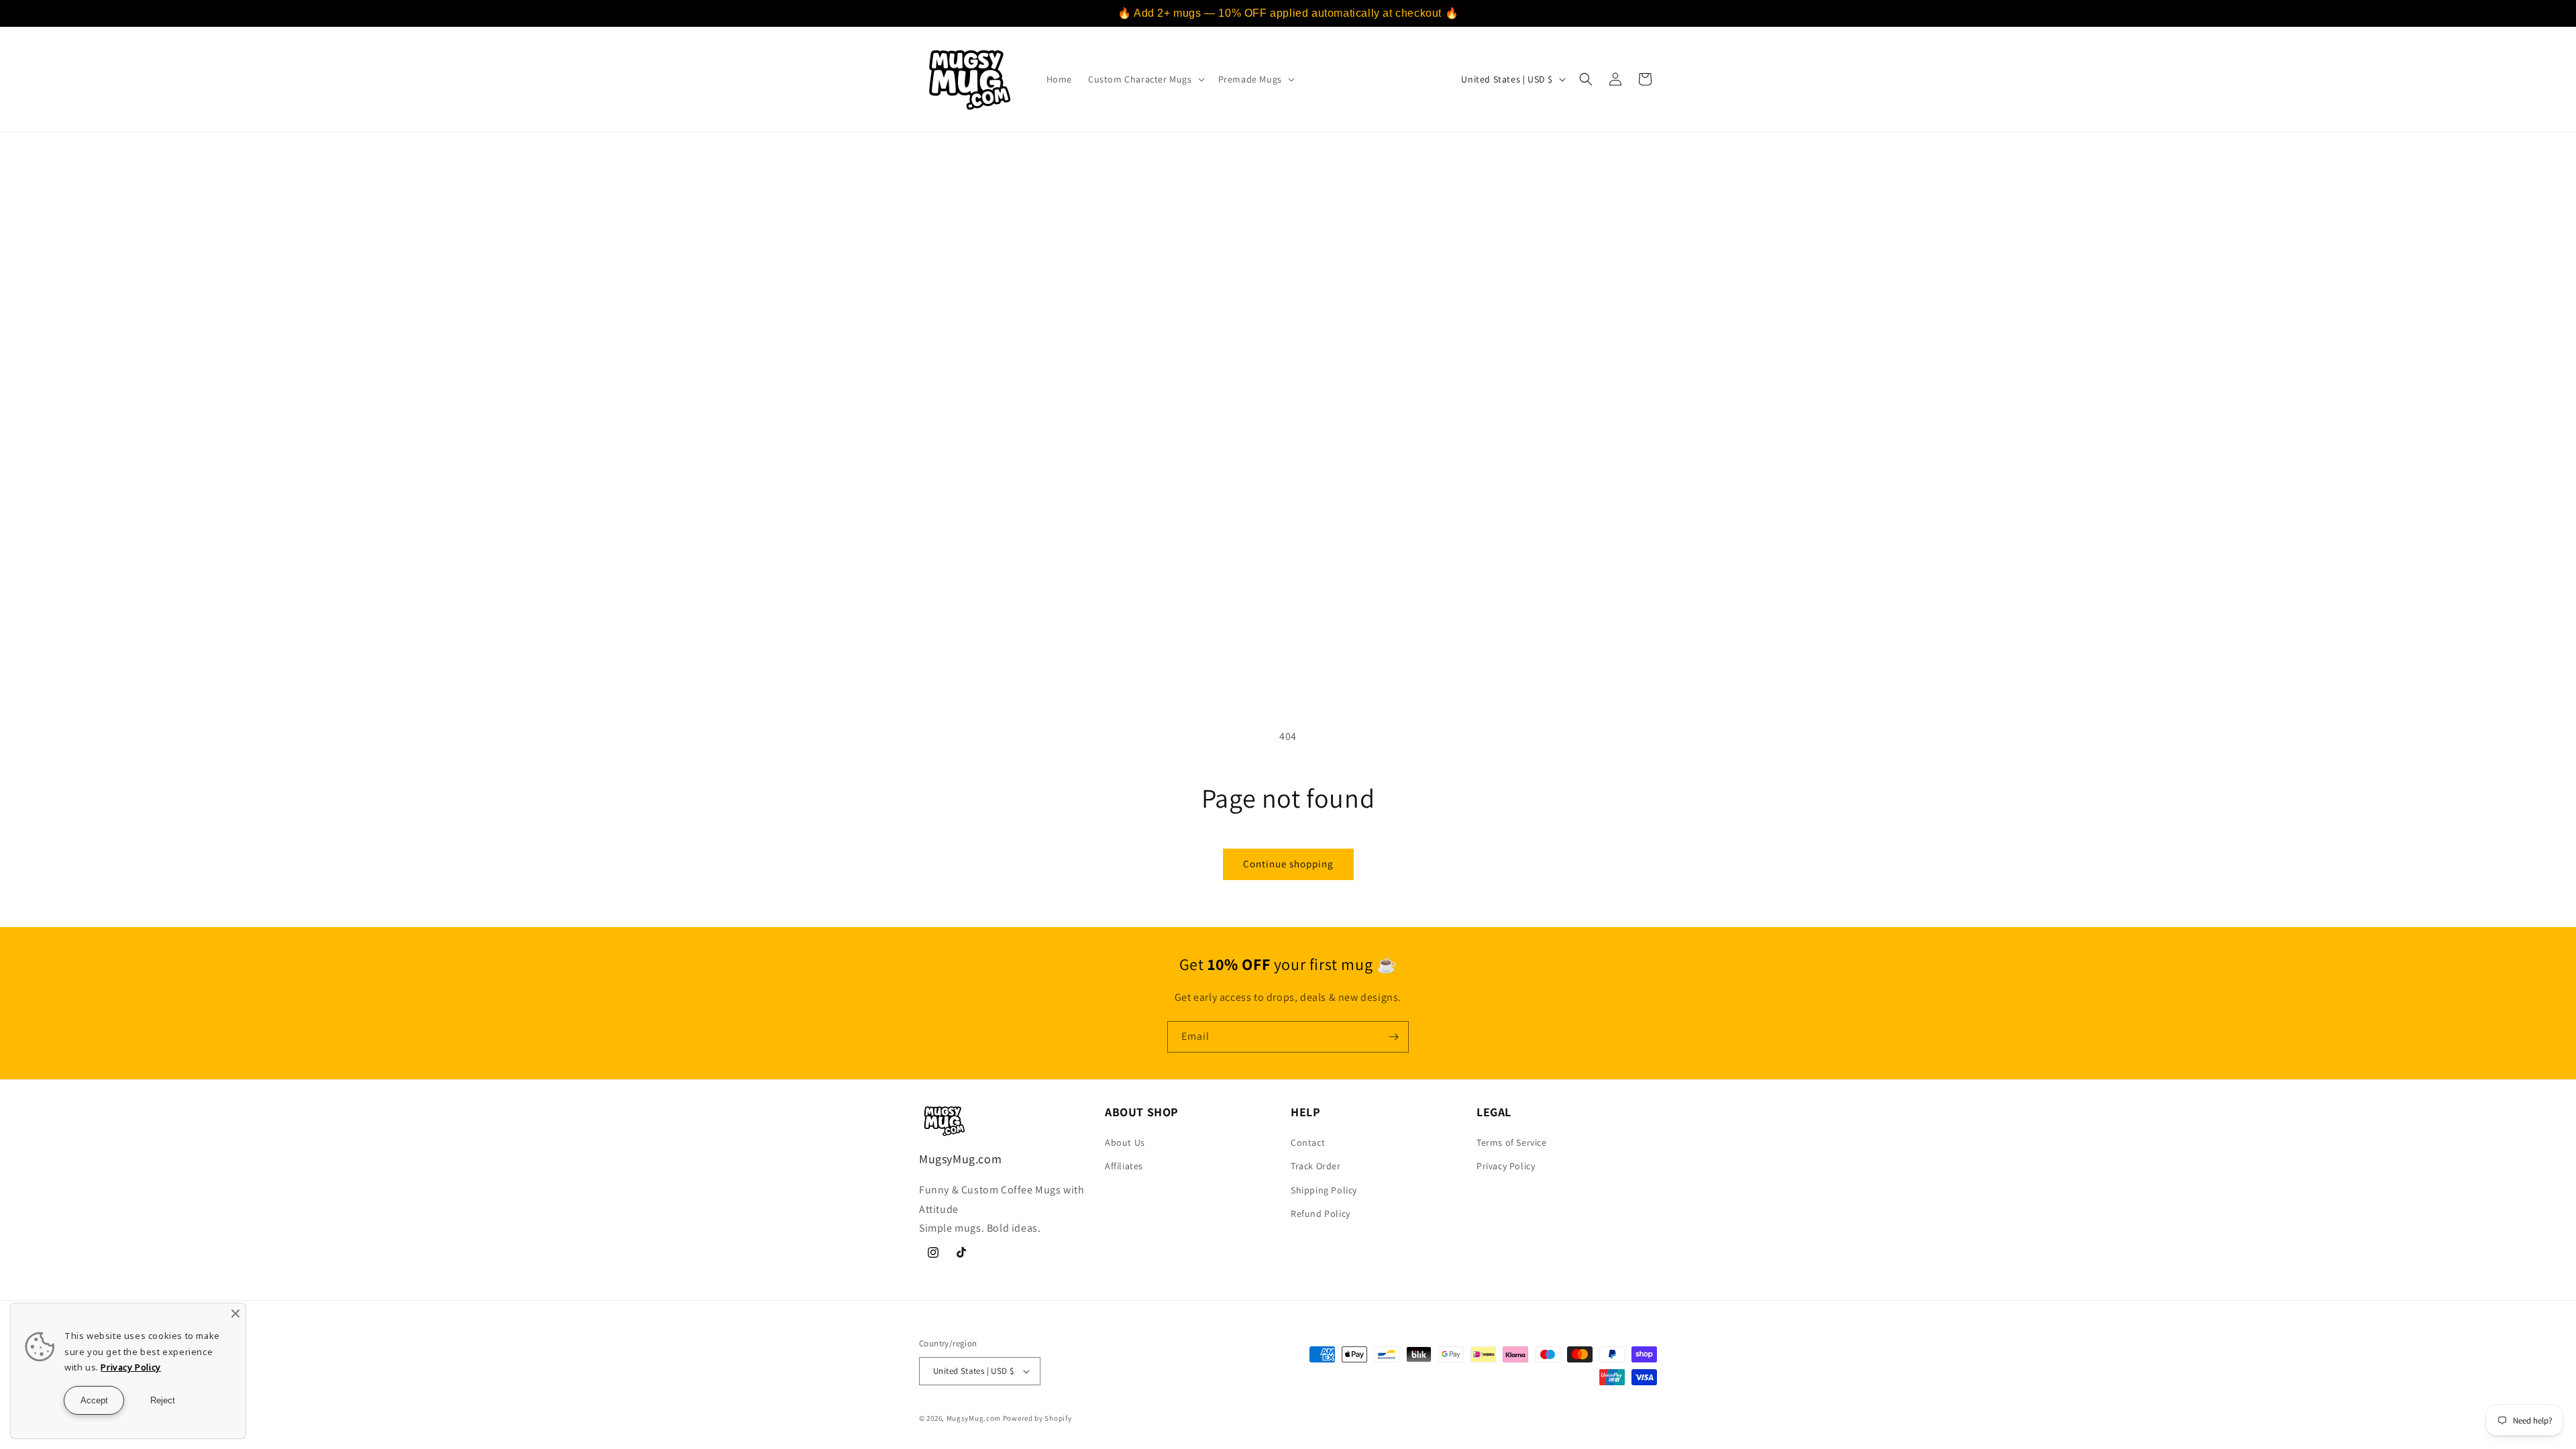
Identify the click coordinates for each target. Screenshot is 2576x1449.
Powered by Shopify (1037, 1418)
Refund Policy (1321, 1214)
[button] (1145, 79)
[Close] (235, 1313)
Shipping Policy (1324, 1190)
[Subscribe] (1393, 1037)
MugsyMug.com (974, 1418)
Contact (1308, 1142)
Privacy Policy (1506, 1166)
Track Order (1316, 1166)
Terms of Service (1512, 1142)
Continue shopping (1288, 864)
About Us (1125, 1142)
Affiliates (1124, 1166)
